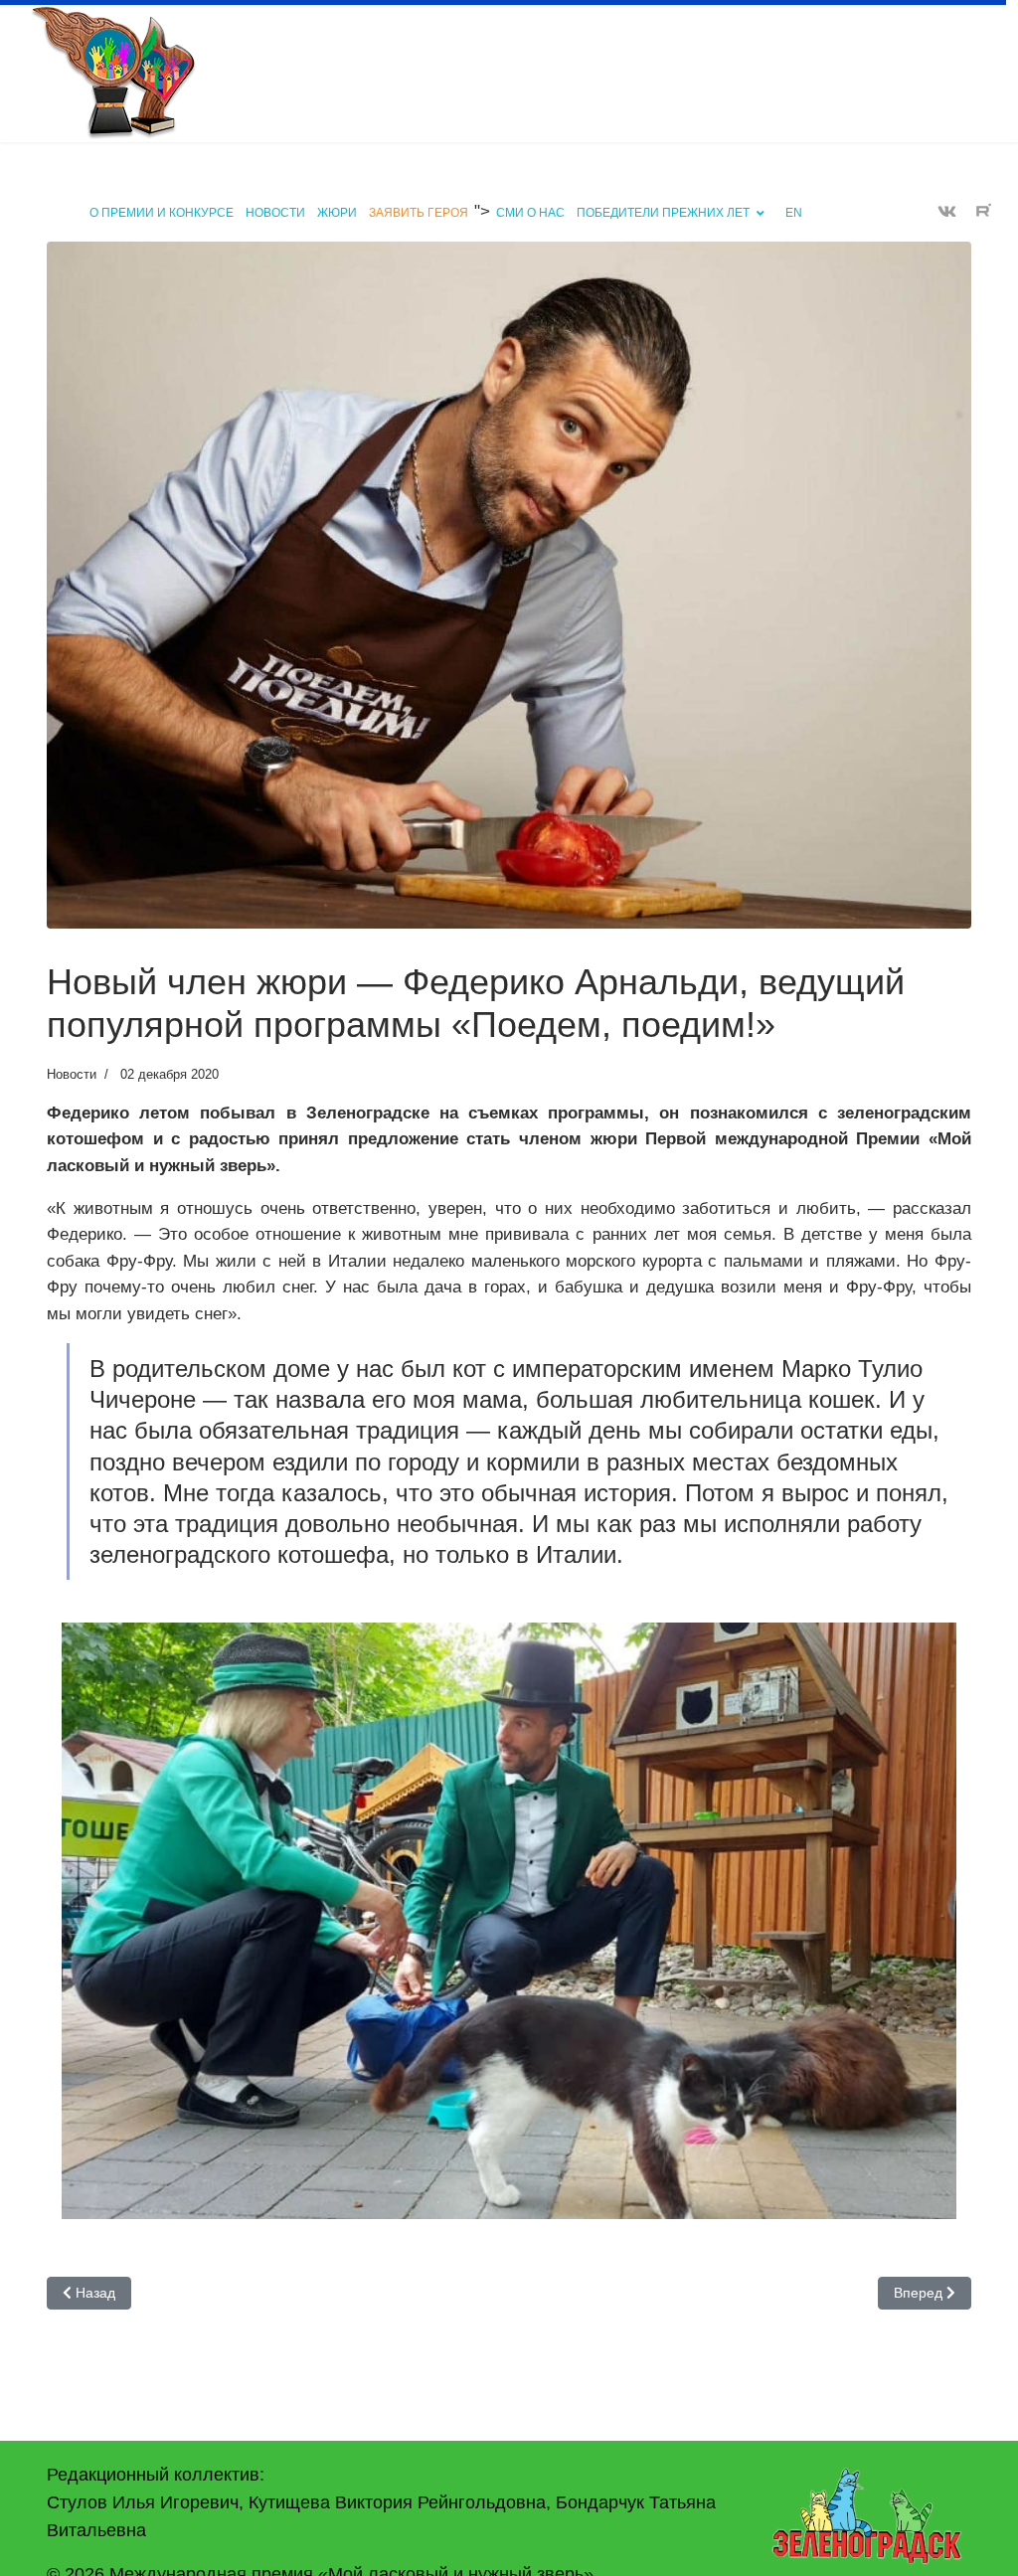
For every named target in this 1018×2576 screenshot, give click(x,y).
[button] (509, 1934)
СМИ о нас (530, 213)
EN (794, 213)
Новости (275, 213)
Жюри (337, 213)
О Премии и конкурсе (162, 213)
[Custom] (984, 212)
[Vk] (947, 212)
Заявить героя (419, 213)
